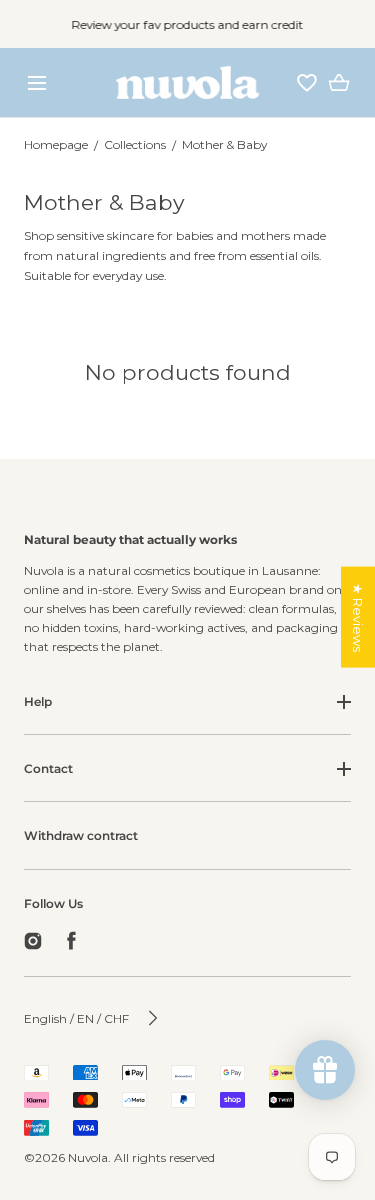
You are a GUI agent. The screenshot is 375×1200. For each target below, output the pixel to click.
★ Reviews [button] (358, 617)
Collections (135, 144)
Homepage (56, 144)
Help (38, 701)
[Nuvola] (187, 82)
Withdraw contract (81, 835)
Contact (48, 768)
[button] (36, 82)
